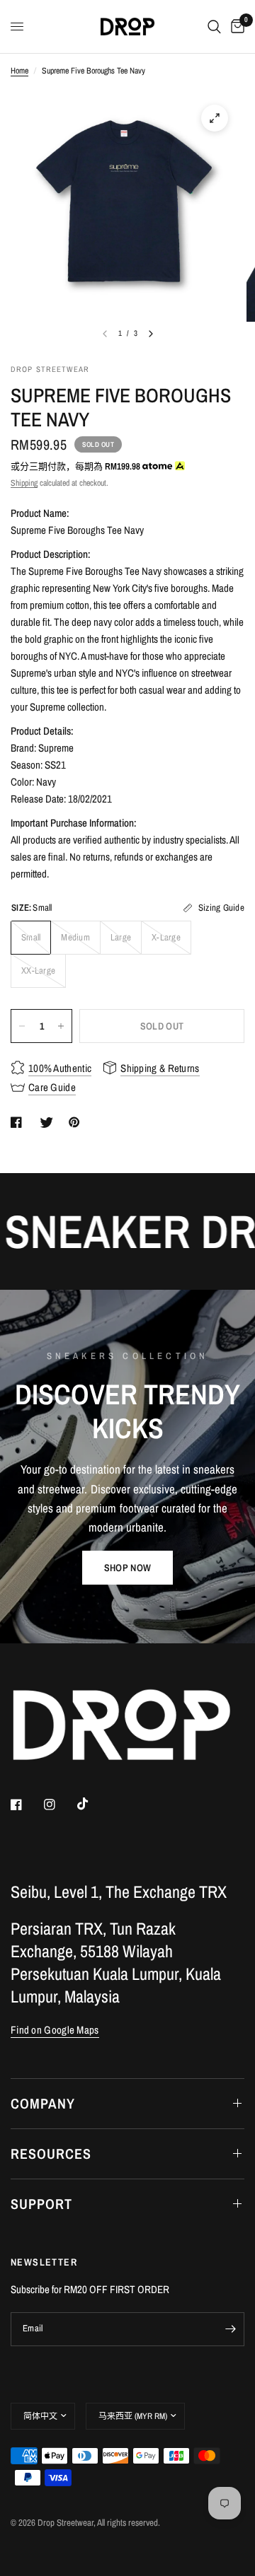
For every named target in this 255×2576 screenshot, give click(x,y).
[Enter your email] (230, 2329)
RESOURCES (51, 2154)
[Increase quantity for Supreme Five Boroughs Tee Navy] (61, 1026)
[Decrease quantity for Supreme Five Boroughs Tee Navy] (22, 1026)
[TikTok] (93, 1804)
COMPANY (43, 2103)
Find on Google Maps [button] (55, 2030)
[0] (235, 27)
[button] (127, 1568)
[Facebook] (26, 1805)
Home (19, 71)
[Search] (214, 27)
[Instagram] (59, 1805)
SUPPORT (41, 2204)
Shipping (24, 483)
